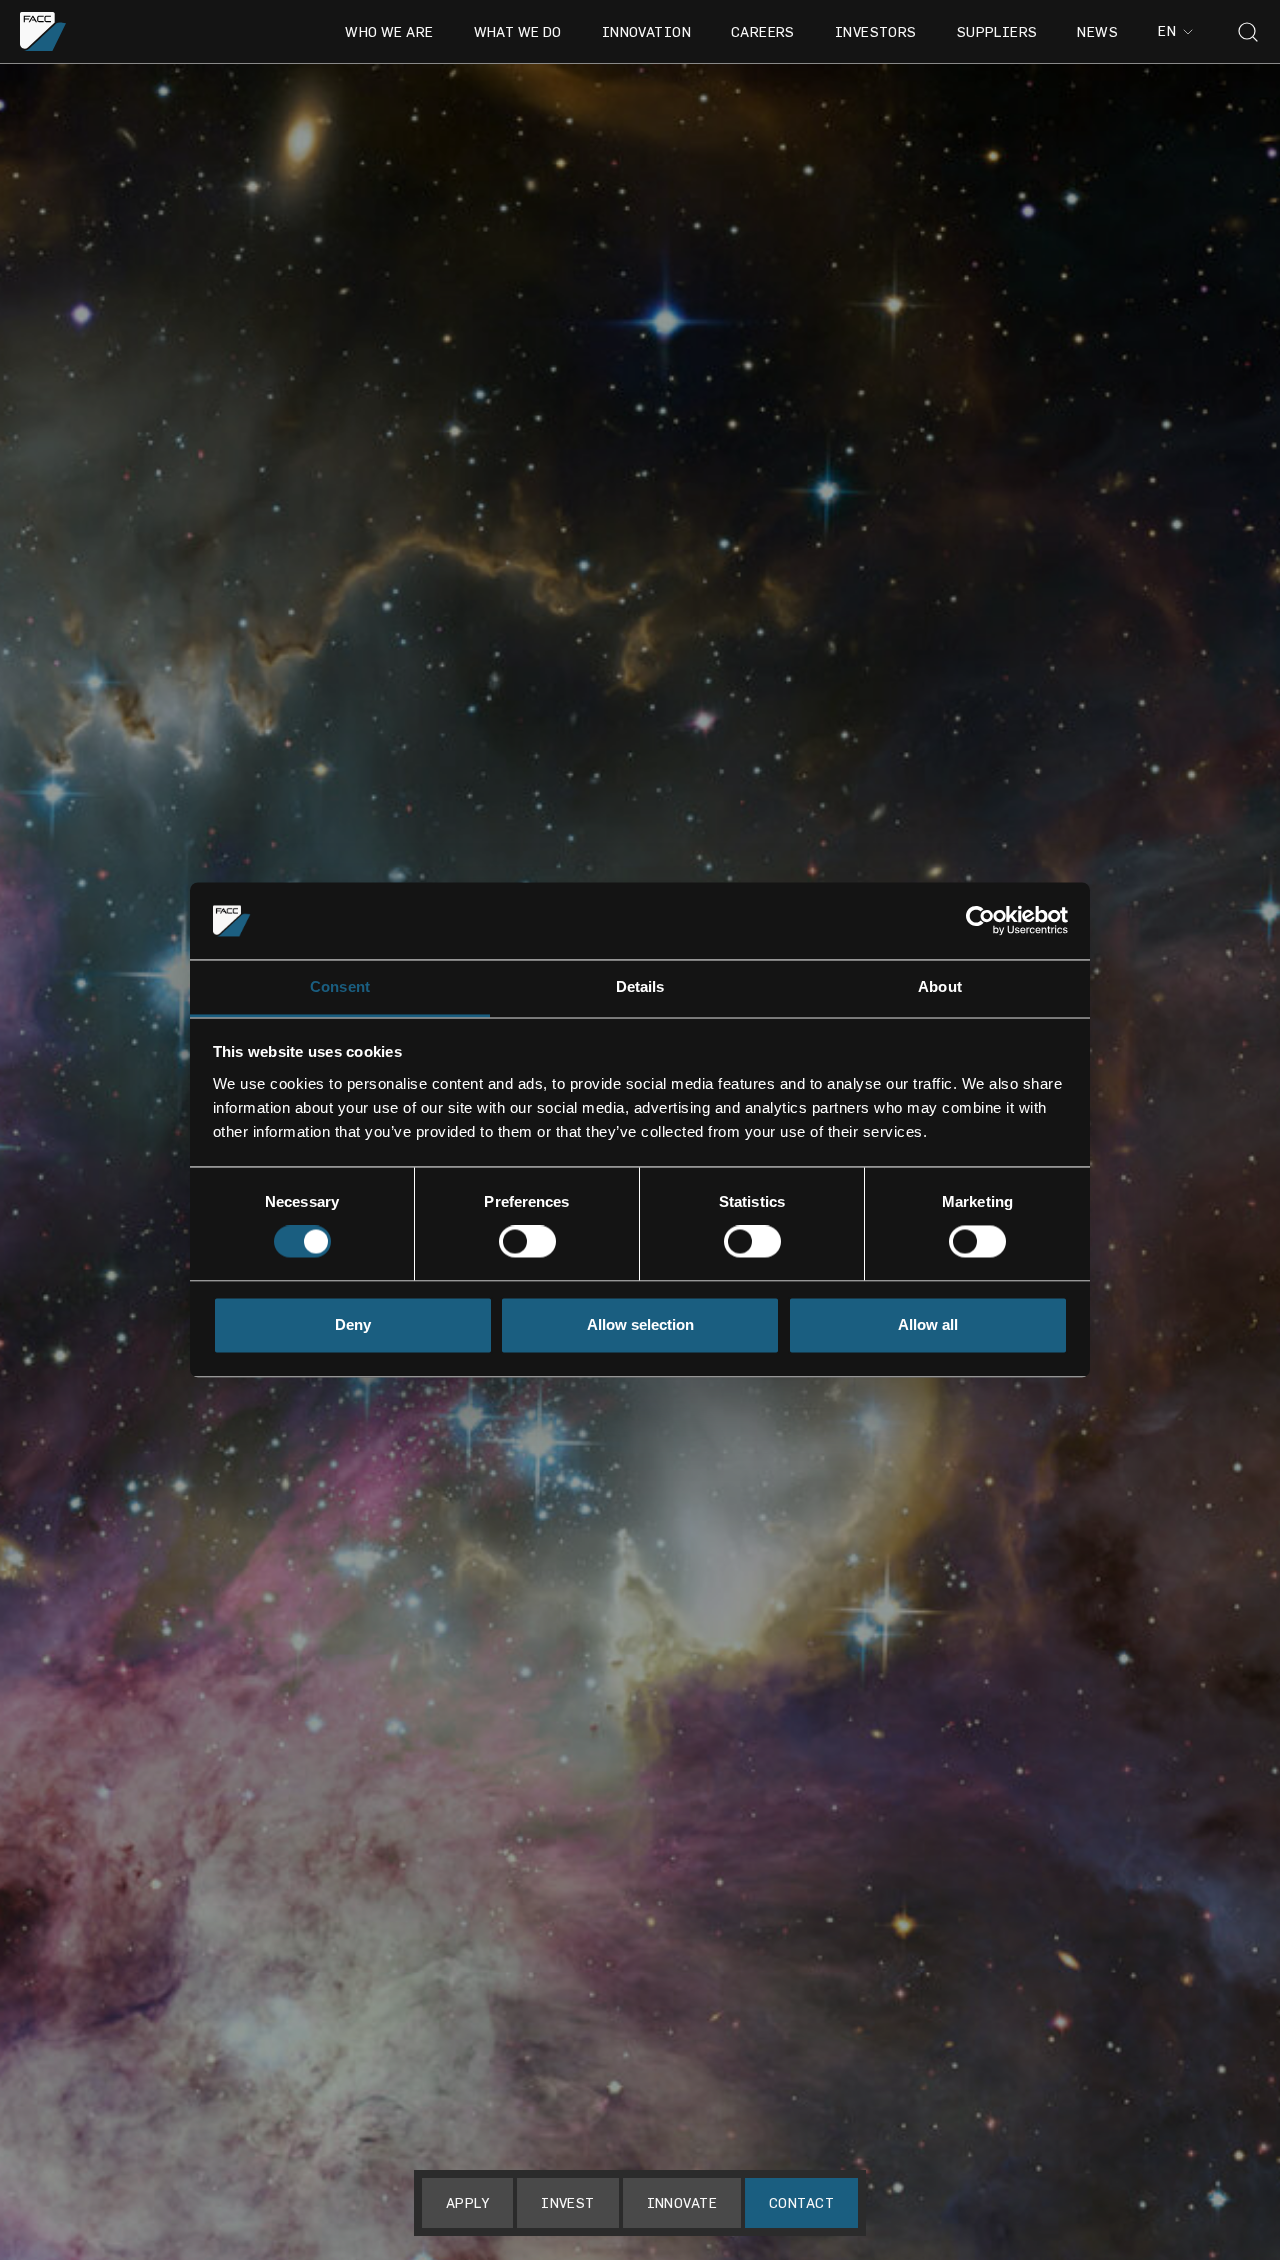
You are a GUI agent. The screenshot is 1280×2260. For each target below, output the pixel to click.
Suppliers (997, 31)
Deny (353, 1324)
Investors (876, 31)
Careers (763, 31)
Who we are (389, 31)
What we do (518, 31)
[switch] (527, 1242)
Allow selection (640, 1324)
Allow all (928, 1324)
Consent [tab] (340, 986)
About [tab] (940, 986)
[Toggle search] (1248, 32)
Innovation (646, 31)
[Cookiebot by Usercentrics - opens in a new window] (980, 921)
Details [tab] (640, 986)
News (1097, 31)
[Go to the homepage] (43, 31)
